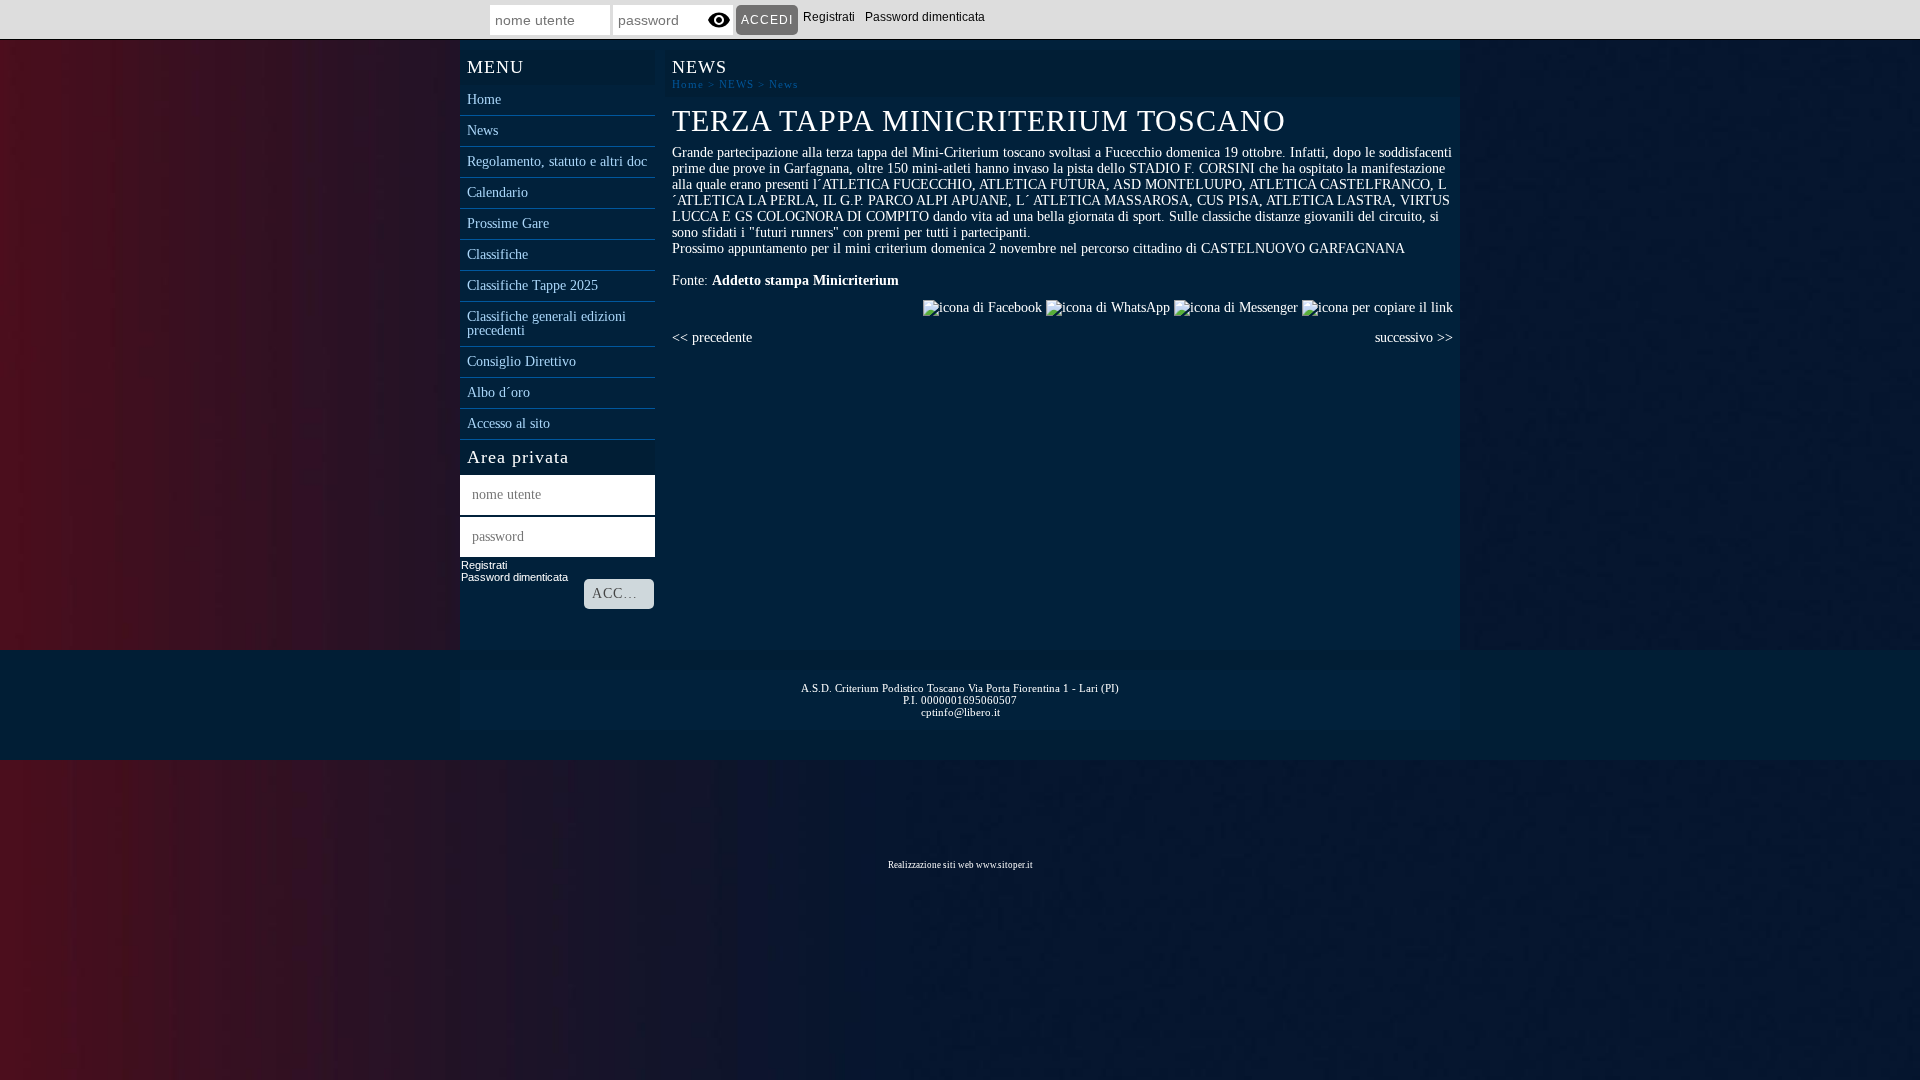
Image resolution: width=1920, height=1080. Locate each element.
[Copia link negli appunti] (1377, 306)
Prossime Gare (508, 224)
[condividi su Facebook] (982, 306)
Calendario (497, 193)
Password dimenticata (925, 17)
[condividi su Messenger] (1236, 306)
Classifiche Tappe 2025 (532, 286)
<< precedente (712, 337)
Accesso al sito (508, 424)
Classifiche (497, 255)
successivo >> (1414, 337)
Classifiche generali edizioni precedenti (546, 324)
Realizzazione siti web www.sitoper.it (960, 865)
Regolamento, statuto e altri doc (557, 162)
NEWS (736, 84)
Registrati (829, 17)
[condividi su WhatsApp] (1108, 306)
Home (484, 100)
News (482, 131)
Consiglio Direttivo (521, 362)
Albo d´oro (498, 393)
